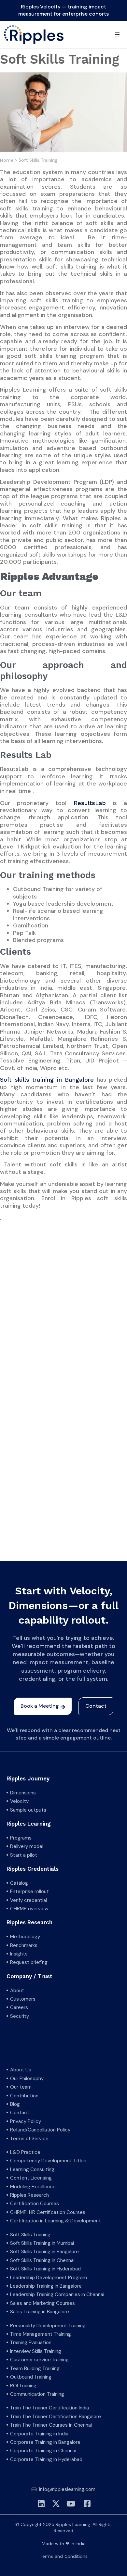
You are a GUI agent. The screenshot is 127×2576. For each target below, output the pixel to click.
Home (7, 160)
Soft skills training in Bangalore (47, 1080)
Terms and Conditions (64, 2556)
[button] (117, 34)
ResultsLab (90, 803)
